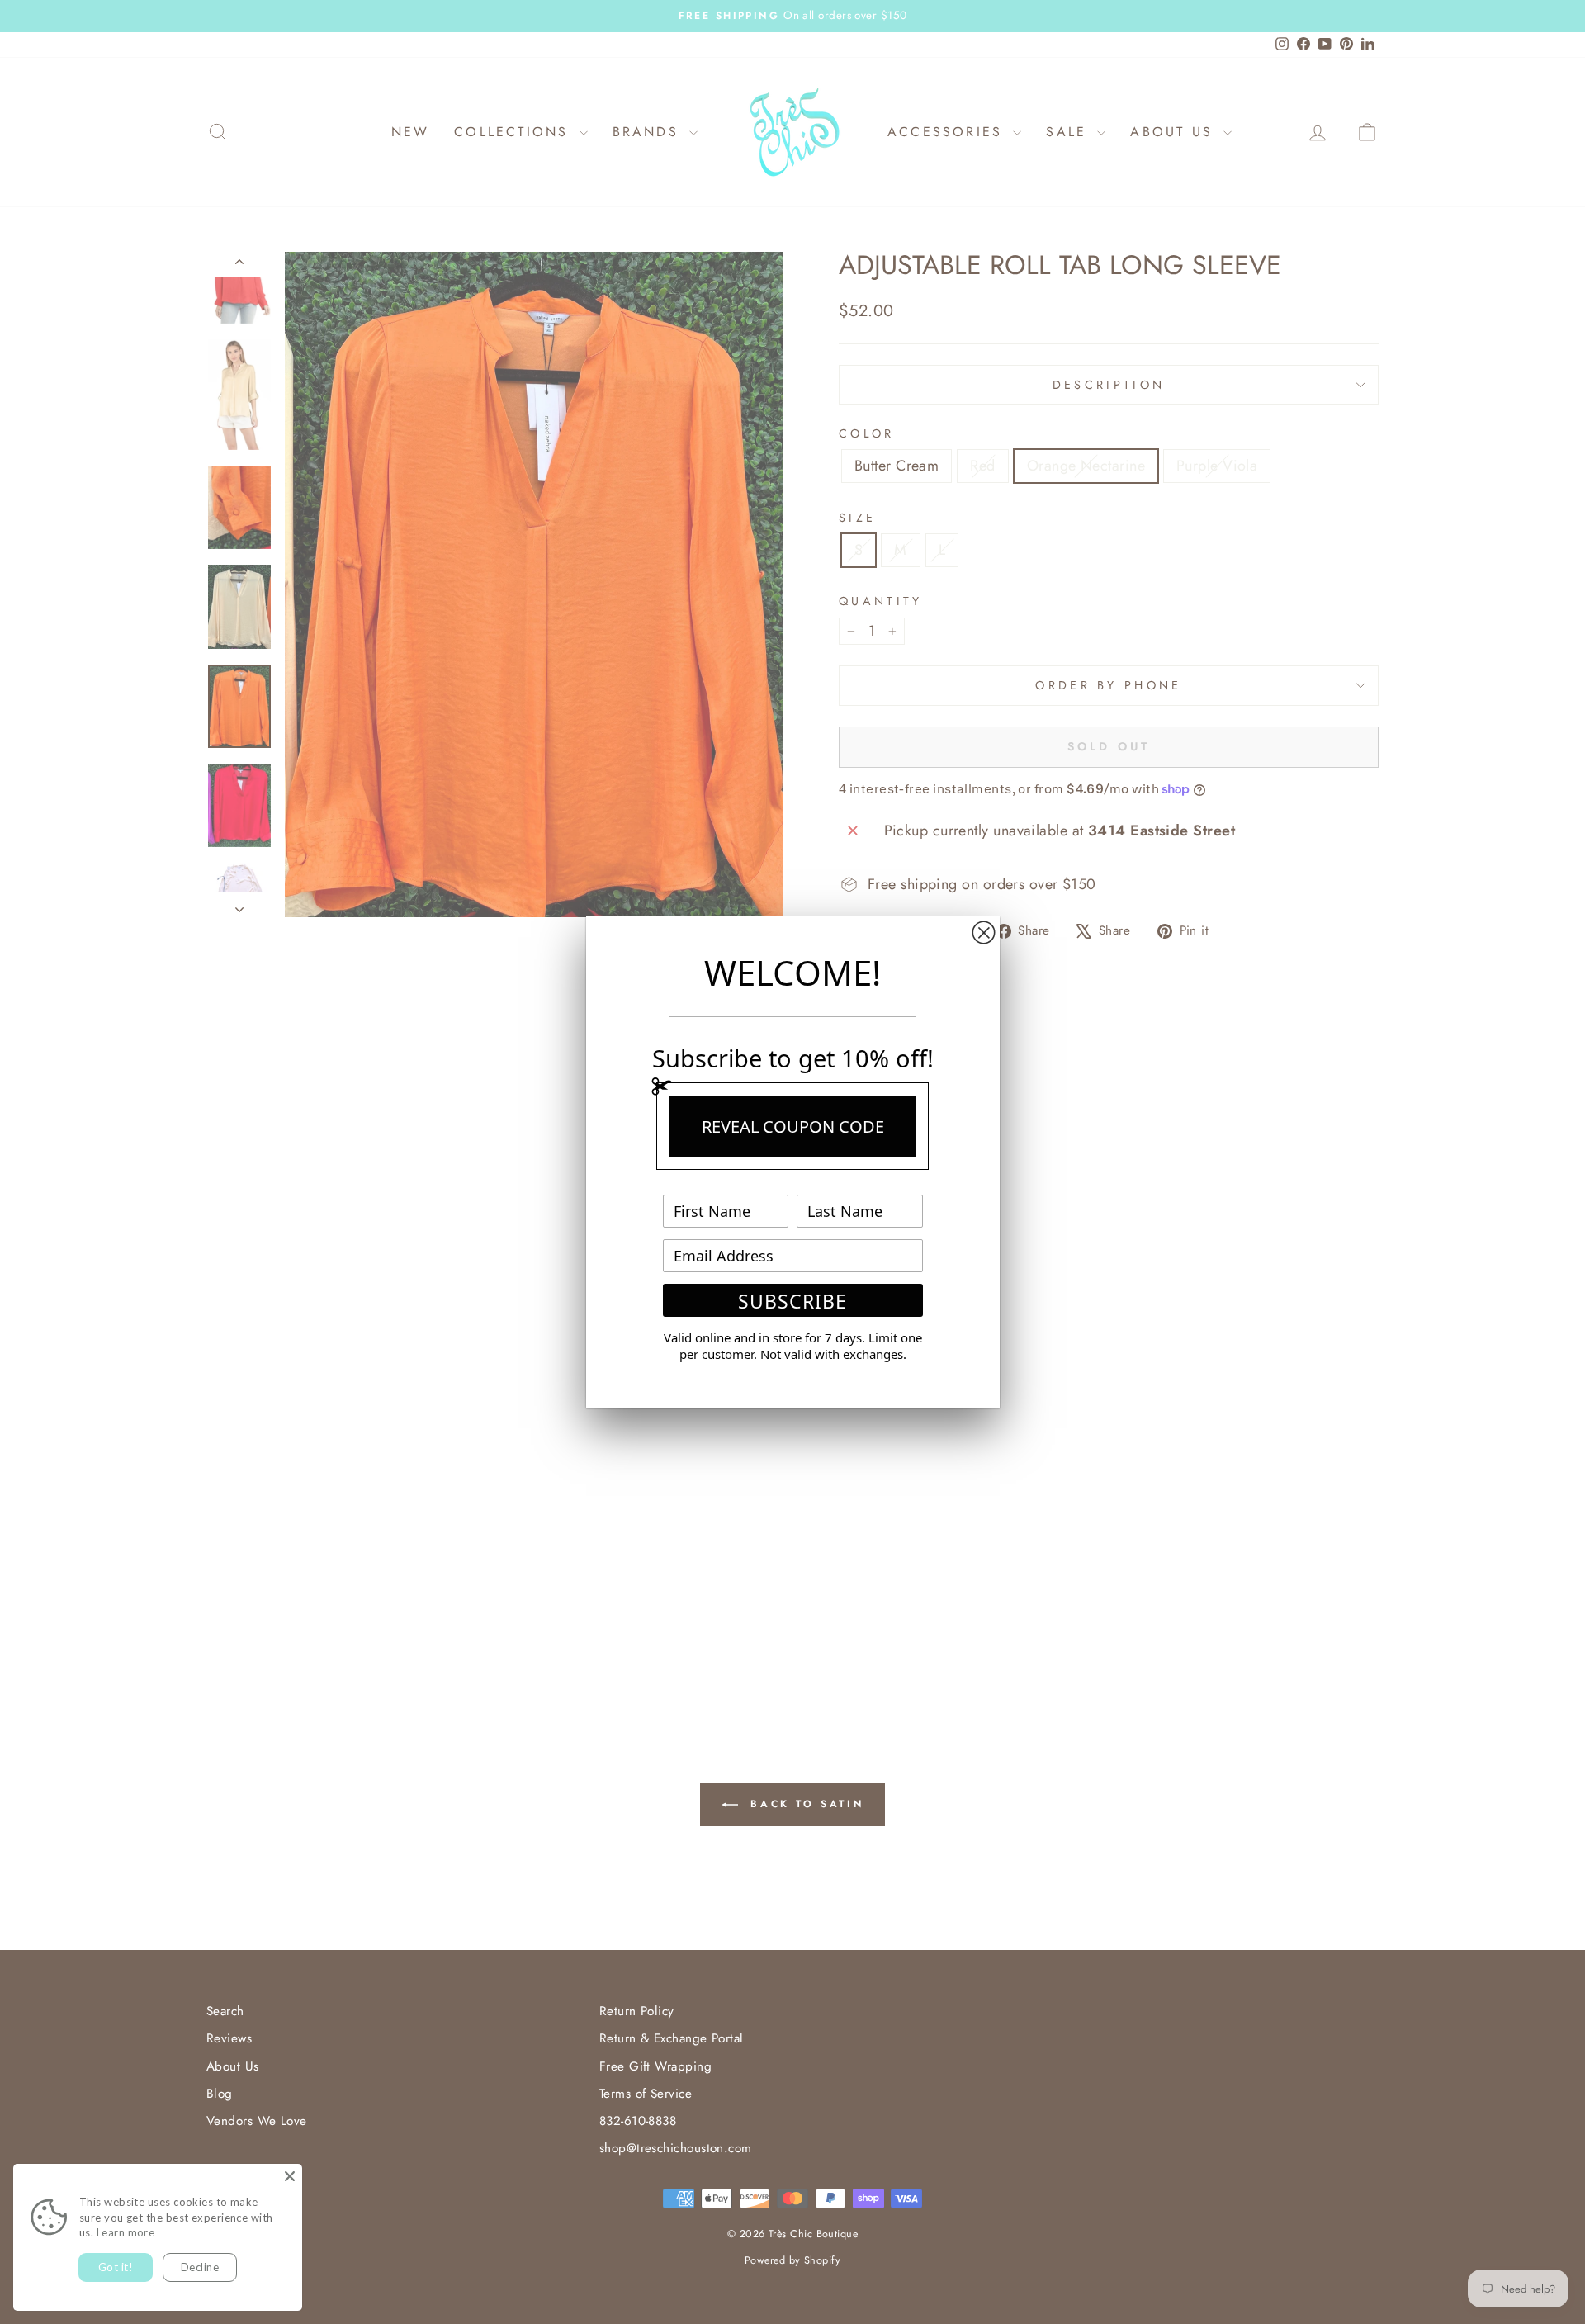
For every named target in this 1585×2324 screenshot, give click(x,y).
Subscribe (792, 1301)
